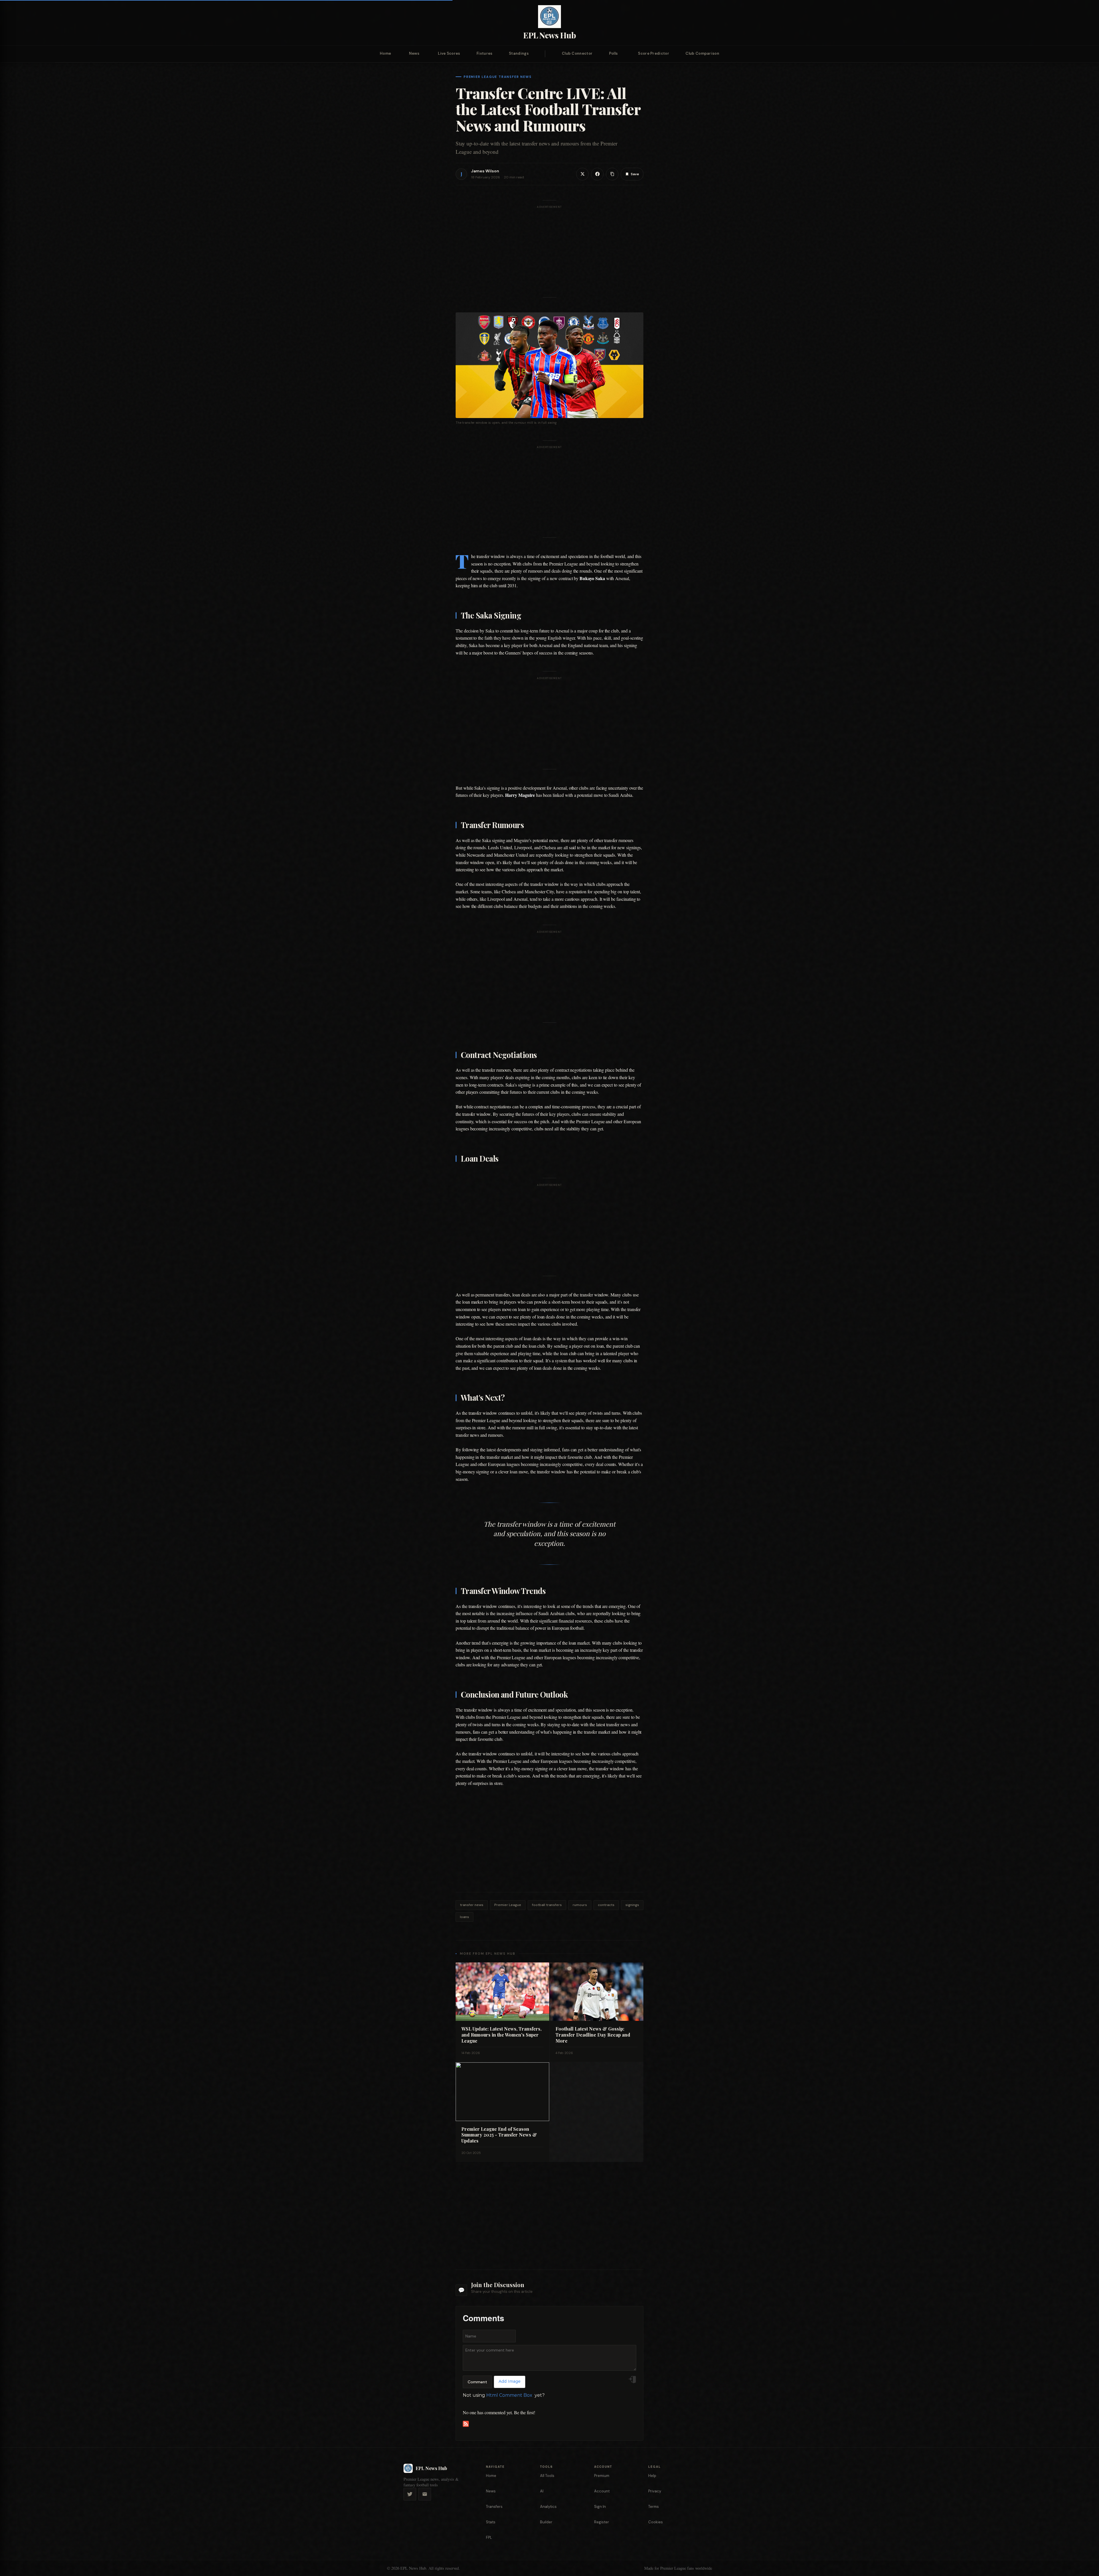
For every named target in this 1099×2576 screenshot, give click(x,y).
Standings (519, 53)
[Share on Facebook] (597, 174)
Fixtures (484, 53)
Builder (546, 2522)
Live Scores (449, 53)
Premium (602, 2476)
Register (602, 2522)
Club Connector (577, 53)
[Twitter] (410, 2494)
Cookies (656, 2522)
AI (542, 2491)
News (414, 53)
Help (652, 2476)
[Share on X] (582, 174)
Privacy (655, 2491)
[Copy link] (612, 174)
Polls (613, 53)
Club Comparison (702, 53)
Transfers (494, 2507)
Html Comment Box (509, 2395)
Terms (654, 2507)
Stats (491, 2522)
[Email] (425, 2494)
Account (602, 2491)
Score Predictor (654, 53)
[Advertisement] (549, 253)
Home (385, 53)
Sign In (600, 2507)
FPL (489, 2537)
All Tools (547, 2476)
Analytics (548, 2507)
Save (635, 174)
